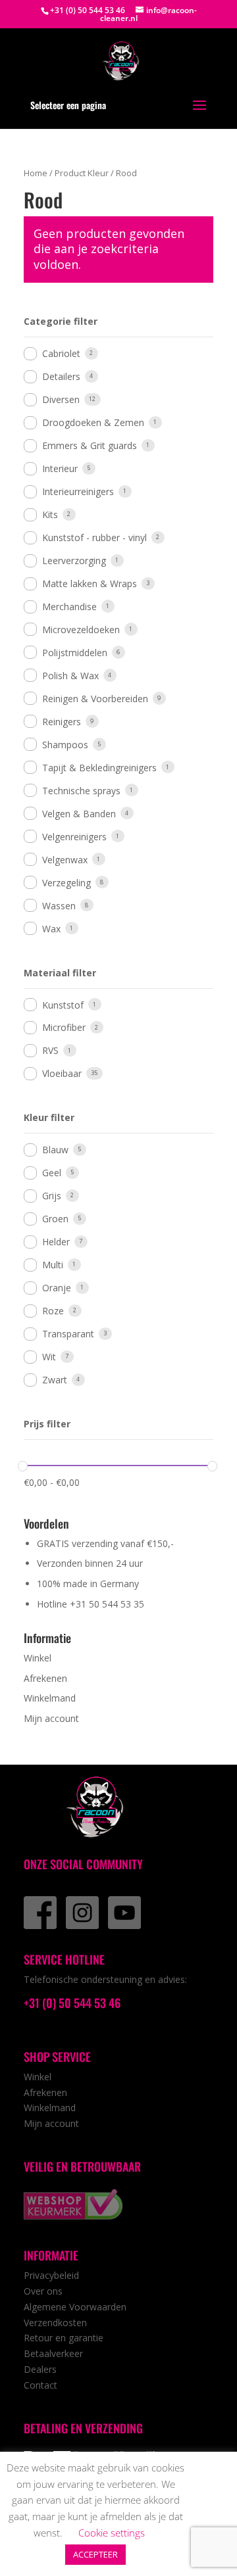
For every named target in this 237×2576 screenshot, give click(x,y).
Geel (52, 1173)
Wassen (59, 906)
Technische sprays (81, 791)
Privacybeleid (51, 2275)
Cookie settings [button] (112, 2533)
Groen (55, 1219)
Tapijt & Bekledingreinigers (99, 768)
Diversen (61, 399)
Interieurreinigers (78, 491)
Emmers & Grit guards (90, 445)
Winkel (38, 1658)
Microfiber (64, 1027)
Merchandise (69, 607)
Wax (51, 929)
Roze (53, 1311)
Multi (53, 1265)
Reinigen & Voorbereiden (95, 699)
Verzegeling (66, 883)
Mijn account (51, 1718)
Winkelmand (50, 1698)
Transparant (68, 1334)
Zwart (55, 1380)
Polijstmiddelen (75, 653)
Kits (50, 514)
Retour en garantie (64, 2338)
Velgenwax (65, 860)
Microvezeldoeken (81, 630)
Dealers (40, 2369)
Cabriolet (61, 353)
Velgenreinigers (74, 837)
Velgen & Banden (79, 814)
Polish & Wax (70, 676)
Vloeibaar (62, 1073)
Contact (40, 2385)
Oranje (57, 1288)
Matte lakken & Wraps (90, 584)
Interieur (60, 468)
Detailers (61, 376)
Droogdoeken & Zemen (93, 422)
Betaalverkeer (53, 2353)
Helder (56, 1242)
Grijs (52, 1196)
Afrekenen (45, 1678)
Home (36, 173)
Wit (49, 1357)
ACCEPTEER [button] (95, 2554)
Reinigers (62, 722)
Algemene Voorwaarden (75, 2307)
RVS (50, 1050)
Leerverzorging (74, 561)
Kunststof (63, 1005)
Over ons (43, 2291)
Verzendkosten (55, 2323)
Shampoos (65, 745)
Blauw (55, 1150)
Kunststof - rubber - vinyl (94, 537)
